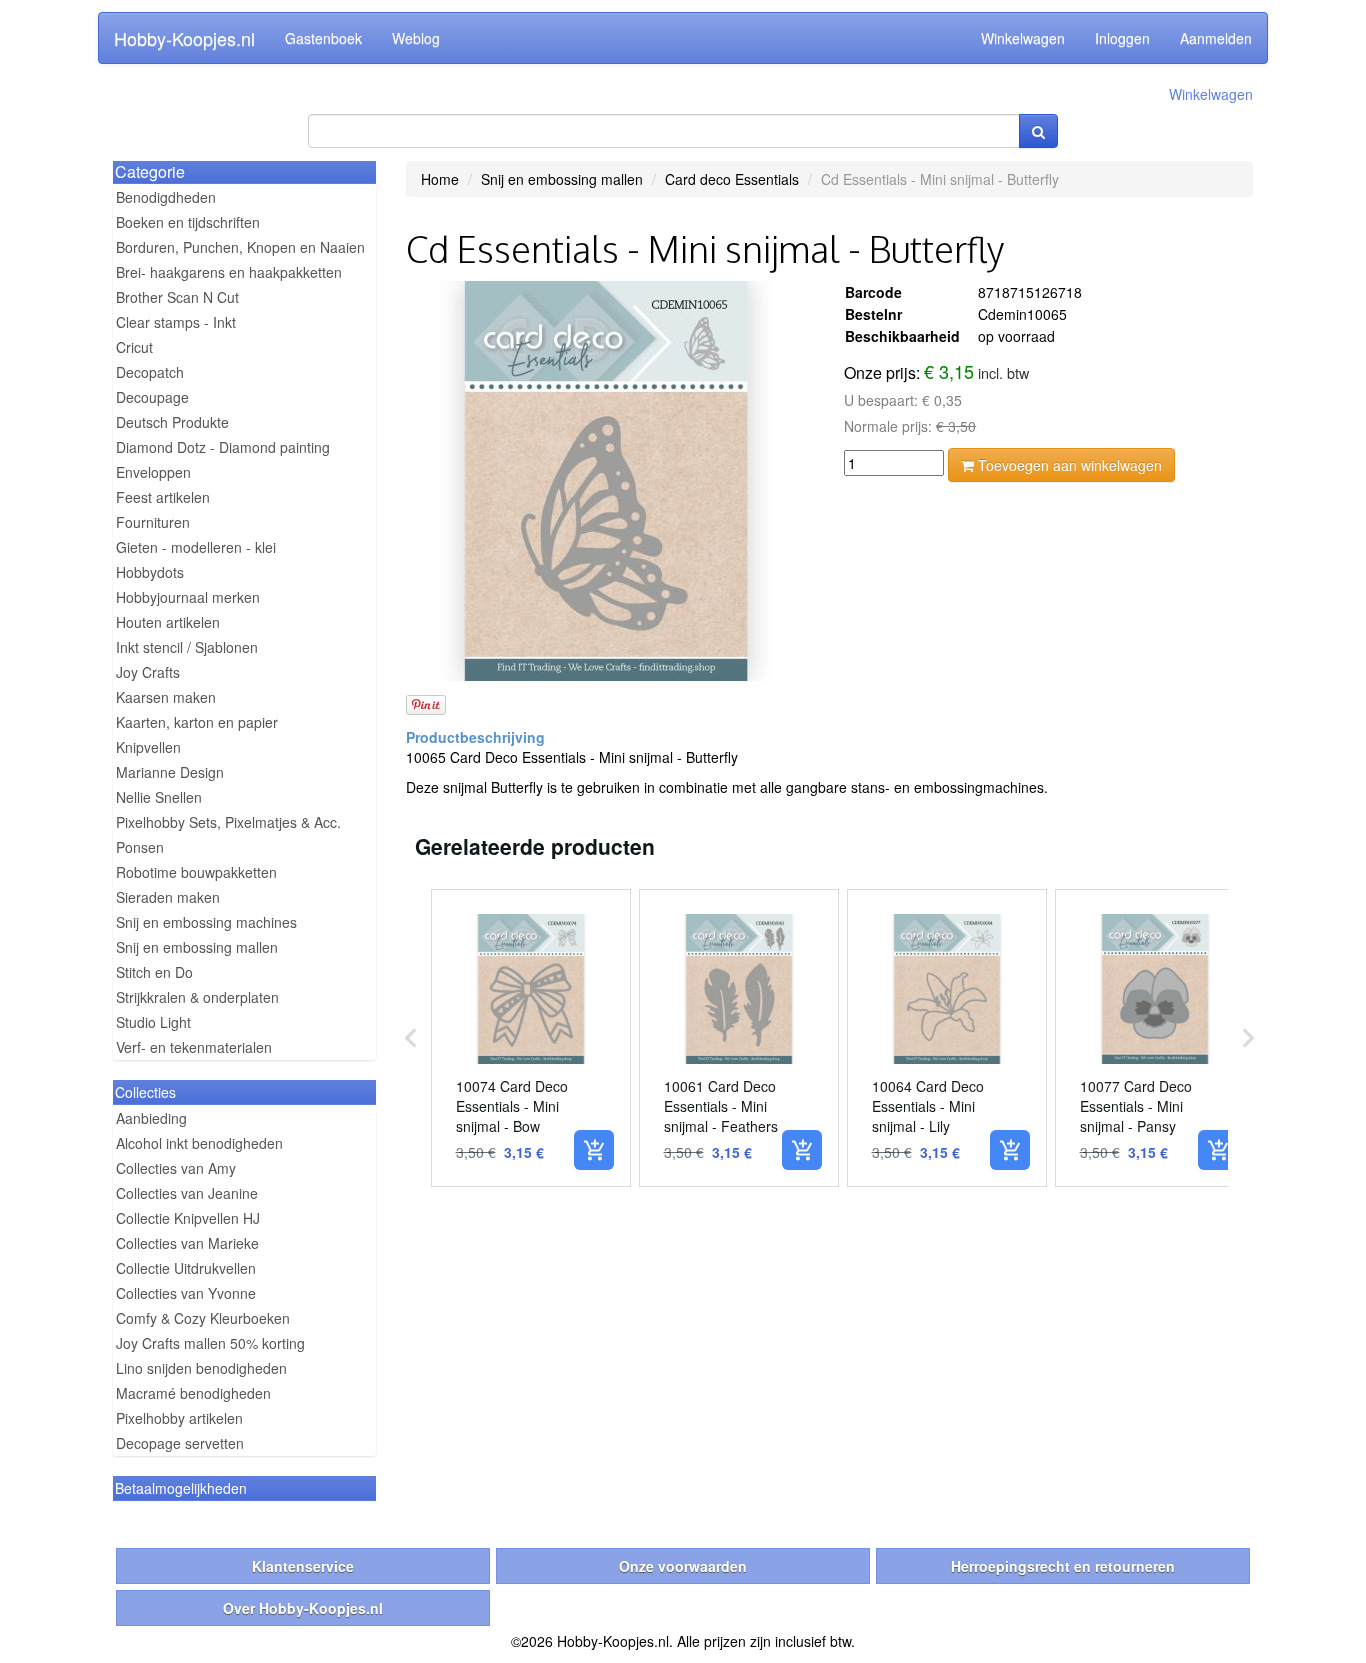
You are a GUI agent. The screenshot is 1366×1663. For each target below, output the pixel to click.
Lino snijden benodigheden (201, 1368)
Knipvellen (148, 747)
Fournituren (153, 522)
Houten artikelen (168, 622)
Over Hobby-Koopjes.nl (303, 1608)
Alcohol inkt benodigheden (199, 1143)
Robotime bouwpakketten (196, 872)
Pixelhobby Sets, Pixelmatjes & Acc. (228, 822)
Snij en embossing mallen (197, 947)
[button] (411, 1038)
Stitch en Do (154, 972)
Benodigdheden (166, 197)
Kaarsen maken (166, 697)
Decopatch (150, 372)
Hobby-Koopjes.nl (184, 38)
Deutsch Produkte (172, 422)
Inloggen (1122, 38)
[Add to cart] (594, 1150)
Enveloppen (153, 472)
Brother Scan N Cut (177, 297)
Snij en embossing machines (206, 922)
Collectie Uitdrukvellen (186, 1268)
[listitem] (531, 1038)
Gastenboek (323, 38)
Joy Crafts (148, 672)
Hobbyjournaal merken (188, 597)
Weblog (416, 38)
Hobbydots (150, 572)
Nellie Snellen (159, 797)
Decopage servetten (180, 1443)
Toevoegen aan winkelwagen (1068, 465)
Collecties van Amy (176, 1168)
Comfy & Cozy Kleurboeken (203, 1318)
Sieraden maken (168, 897)
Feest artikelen (163, 497)
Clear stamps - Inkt (176, 322)
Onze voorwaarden (683, 1566)
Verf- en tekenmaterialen (194, 1047)
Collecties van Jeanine (187, 1193)
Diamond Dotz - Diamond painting (223, 447)
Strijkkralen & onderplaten (197, 997)
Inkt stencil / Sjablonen (187, 647)
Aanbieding (151, 1118)
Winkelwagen (1023, 38)
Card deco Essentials (732, 179)
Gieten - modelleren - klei (196, 547)
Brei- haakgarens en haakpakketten (229, 272)
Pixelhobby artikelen (179, 1418)
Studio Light (153, 1022)
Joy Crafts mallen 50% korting (210, 1343)
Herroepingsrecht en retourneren (1063, 1566)
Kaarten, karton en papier (197, 722)
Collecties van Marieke (187, 1243)
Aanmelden (1216, 38)
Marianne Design (170, 772)
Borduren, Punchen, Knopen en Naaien (240, 247)
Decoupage (152, 397)
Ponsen (140, 847)
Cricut (134, 347)
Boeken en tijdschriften (188, 222)
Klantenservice (303, 1566)
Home (440, 179)
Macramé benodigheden (193, 1393)
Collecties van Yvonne (186, 1293)
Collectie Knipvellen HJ (188, 1218)
